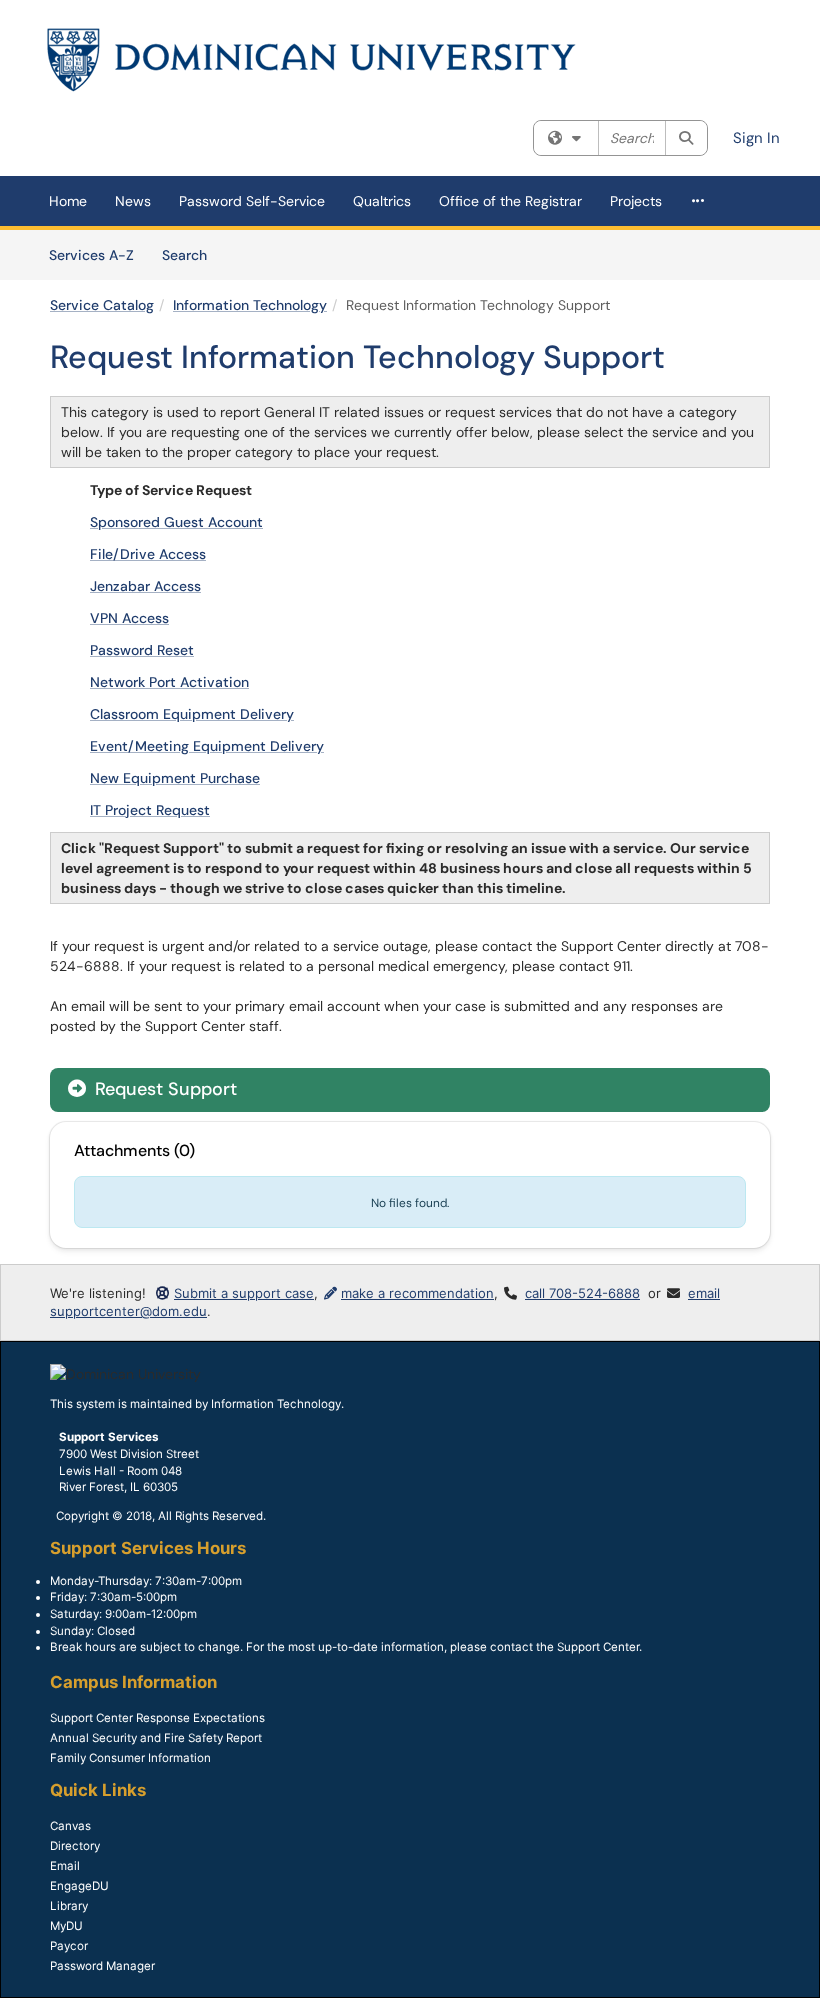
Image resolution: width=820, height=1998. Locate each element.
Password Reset (142, 650)
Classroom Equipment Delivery (192, 714)
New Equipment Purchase (175, 778)
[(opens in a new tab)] (311, 60)
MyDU (66, 1926)
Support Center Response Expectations (157, 1718)
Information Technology (250, 305)
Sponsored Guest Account (176, 522)
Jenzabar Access (145, 586)
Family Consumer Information (130, 1758)
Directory (75, 1846)
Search (191, 254)
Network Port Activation (169, 682)
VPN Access (129, 618)
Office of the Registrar (510, 201)
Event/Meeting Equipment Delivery (207, 746)
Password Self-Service (252, 201)
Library (69, 1906)
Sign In (756, 138)
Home (68, 201)
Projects (636, 201)
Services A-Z (91, 255)
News (133, 201)
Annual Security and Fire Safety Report (156, 1738)
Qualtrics (382, 201)
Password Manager (102, 1966)
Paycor (69, 1946)
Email (65, 1866)
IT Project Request (150, 810)
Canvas (70, 1826)
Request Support (163, 1089)
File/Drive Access (148, 554)
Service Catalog (102, 305)
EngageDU (79, 1886)
